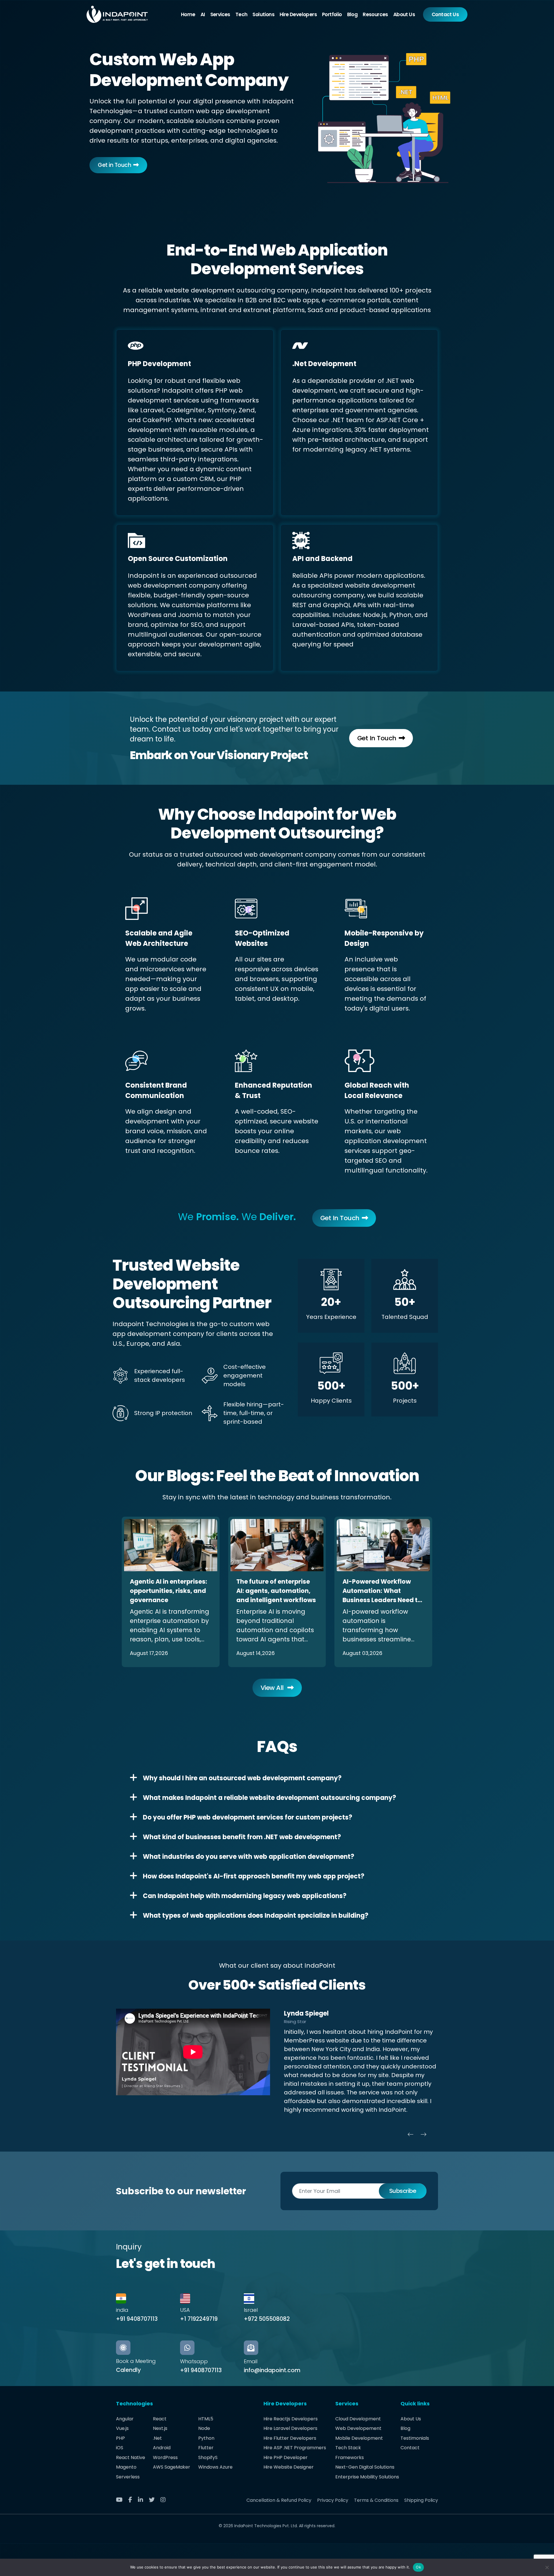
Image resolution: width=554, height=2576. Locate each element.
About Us (404, 14)
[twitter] (154, 2500)
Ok (418, 2567)
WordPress (165, 2457)
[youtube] (121, 2500)
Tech (242, 14)
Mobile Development (359, 2438)
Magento (126, 2467)
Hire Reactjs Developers (291, 2419)
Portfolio (332, 14)
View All (273, 1688)
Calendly (128, 2370)
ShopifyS (208, 2457)
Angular (125, 2419)
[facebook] (132, 2500)
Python (206, 2438)
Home (188, 14)
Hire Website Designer (289, 2467)
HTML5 (206, 2419)
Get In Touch (377, 738)
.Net (157, 2438)
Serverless (128, 2477)
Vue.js (122, 2428)
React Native (131, 2457)
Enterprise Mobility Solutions (367, 2477)
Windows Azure (215, 2467)
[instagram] (165, 2500)
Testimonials (415, 2438)
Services (220, 14)
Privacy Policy (333, 2500)
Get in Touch (114, 165)
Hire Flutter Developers (290, 2438)
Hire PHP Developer (286, 2457)
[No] (547, 2567)
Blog (352, 14)
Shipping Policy (421, 2500)
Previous (411, 2134)
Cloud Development (358, 2419)
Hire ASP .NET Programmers (295, 2448)
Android (162, 2448)
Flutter (206, 2448)
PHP (120, 2438)
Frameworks (350, 2457)
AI (203, 14)
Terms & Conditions (376, 2500)
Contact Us (445, 14)
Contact (410, 2448)
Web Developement (358, 2428)
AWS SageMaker (172, 2467)
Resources (375, 14)
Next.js (160, 2428)
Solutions (263, 14)
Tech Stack (348, 2448)
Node (204, 2428)
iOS (120, 2448)
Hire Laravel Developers (290, 2428)
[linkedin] (143, 2500)
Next (424, 2134)
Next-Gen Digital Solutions (365, 2467)
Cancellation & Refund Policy (279, 2500)
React (160, 2419)
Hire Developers (298, 14)
